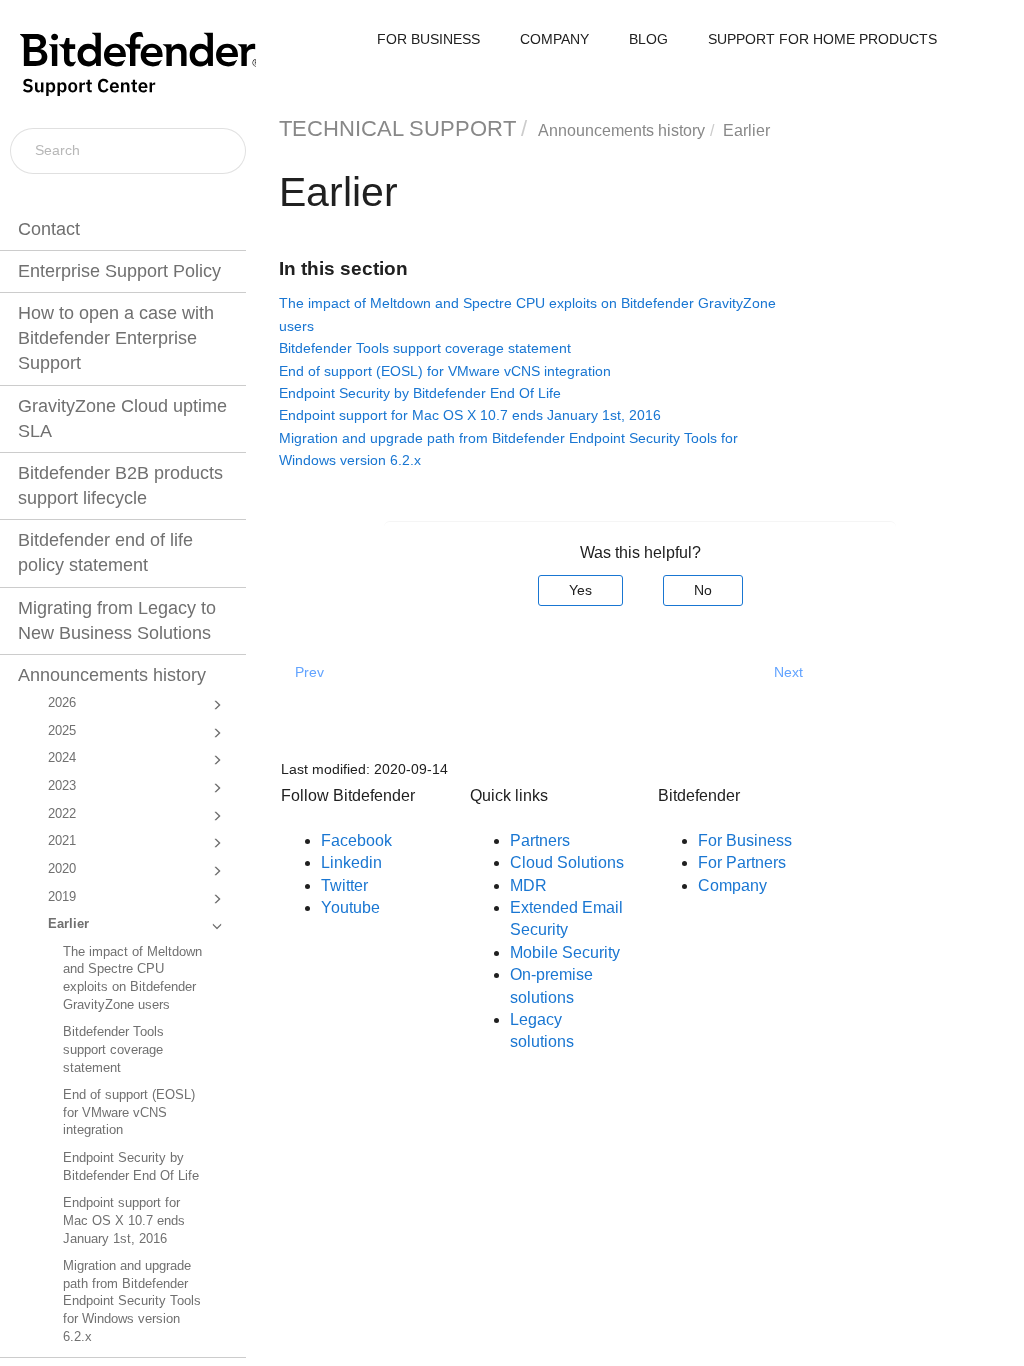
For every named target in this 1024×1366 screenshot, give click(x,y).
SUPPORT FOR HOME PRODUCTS (822, 39)
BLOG (648, 39)
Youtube (350, 907)
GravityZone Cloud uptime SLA (122, 418)
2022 (62, 814)
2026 (62, 703)
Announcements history (112, 675)
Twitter (344, 885)
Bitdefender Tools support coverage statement (113, 1049)
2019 (62, 897)
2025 (62, 731)
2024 (62, 758)
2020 (62, 869)
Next (788, 672)
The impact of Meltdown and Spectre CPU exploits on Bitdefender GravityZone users (132, 978)
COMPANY (554, 39)
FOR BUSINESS (428, 39)
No (703, 590)
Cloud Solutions (567, 862)
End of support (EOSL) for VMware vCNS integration (129, 1112)
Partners (540, 840)
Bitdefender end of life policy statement (105, 552)
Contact (49, 229)
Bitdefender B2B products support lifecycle (120, 485)
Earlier (68, 924)
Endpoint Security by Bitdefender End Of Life (131, 1167)
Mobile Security (565, 952)
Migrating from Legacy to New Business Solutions (117, 620)
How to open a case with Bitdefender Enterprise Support (116, 338)
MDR (528, 885)
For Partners (742, 862)
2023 (62, 786)
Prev (309, 672)
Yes (580, 590)
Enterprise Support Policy (119, 271)
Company (732, 885)
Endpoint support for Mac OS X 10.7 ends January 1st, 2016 (124, 1220)
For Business (745, 840)
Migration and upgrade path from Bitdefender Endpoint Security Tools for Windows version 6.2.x (132, 1301)
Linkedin (351, 862)
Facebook (356, 840)
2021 (62, 841)
